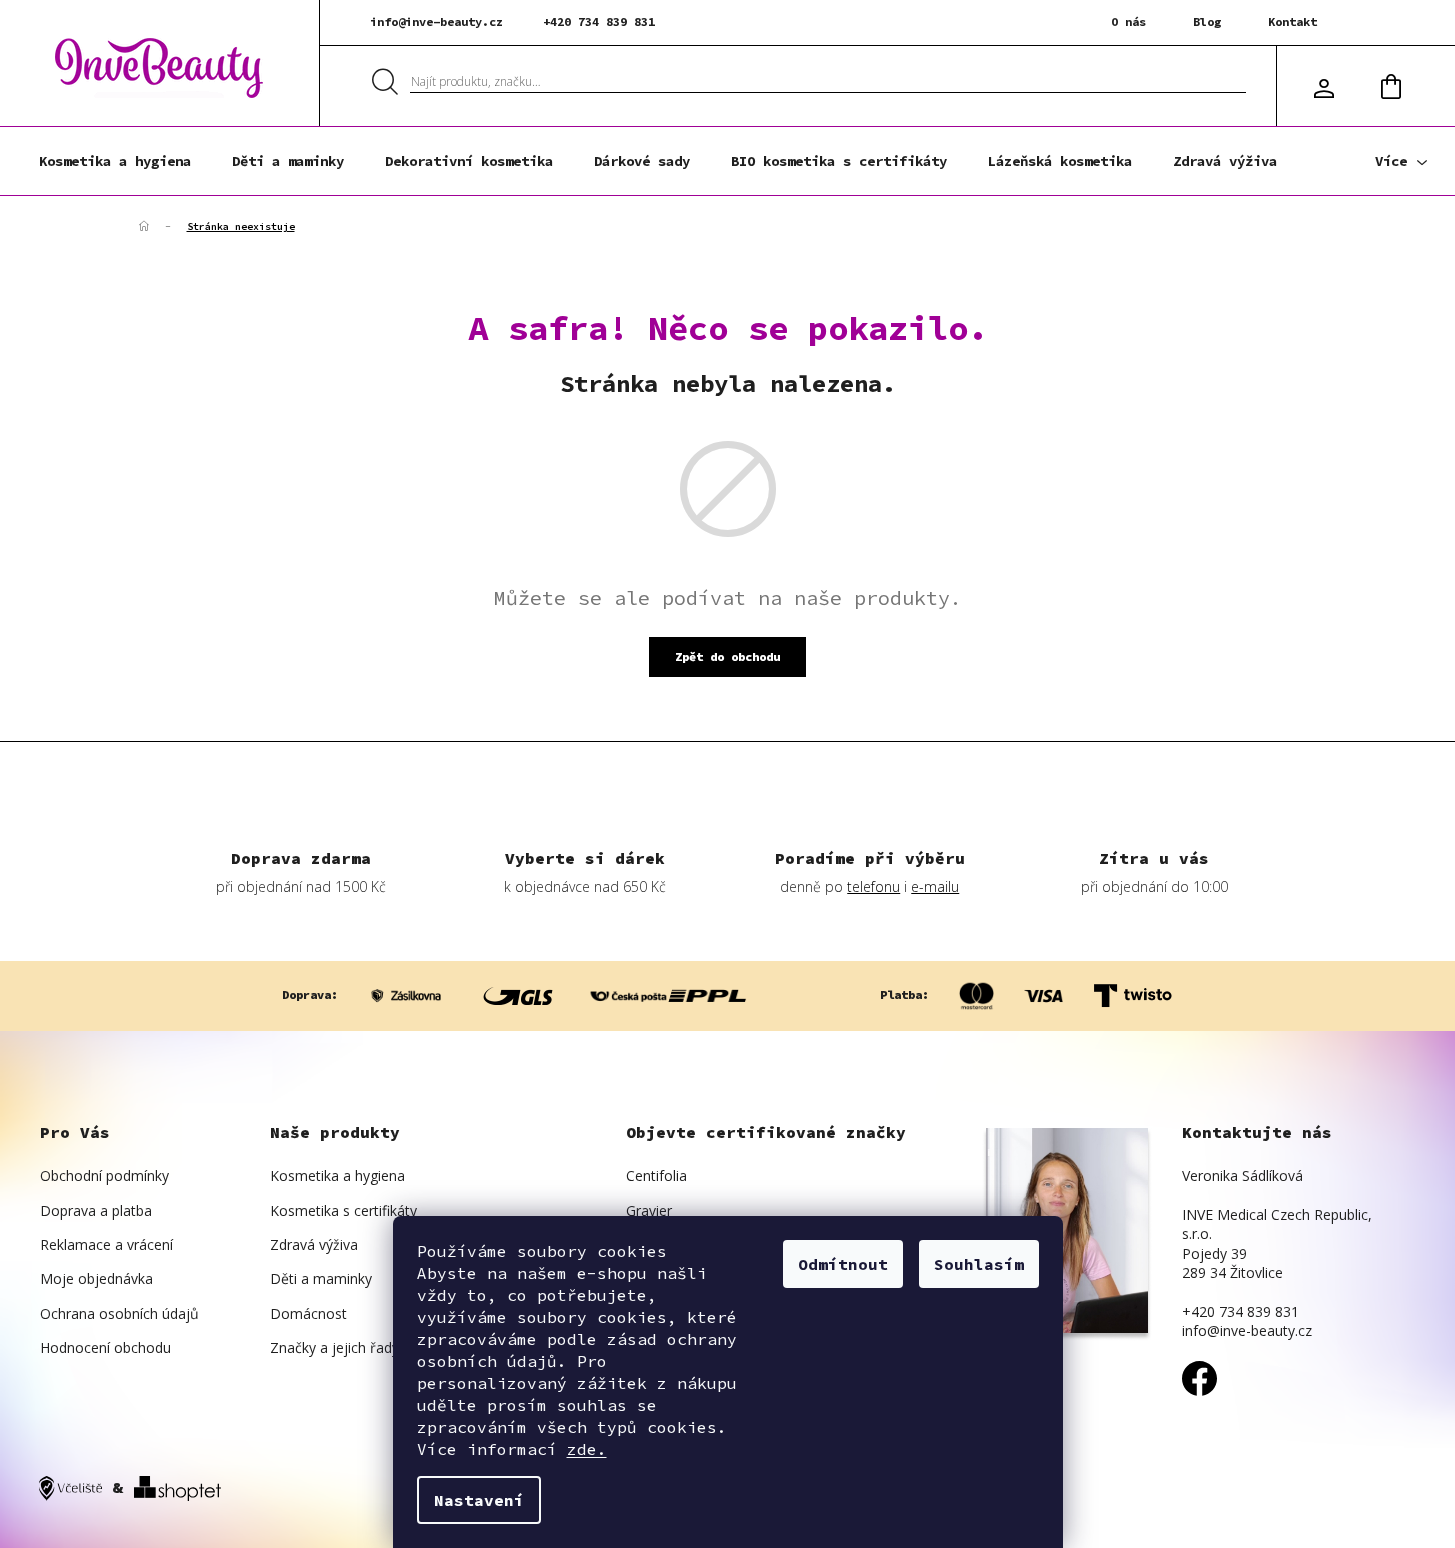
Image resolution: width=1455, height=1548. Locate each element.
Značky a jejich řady (334, 1347)
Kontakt (1292, 21)
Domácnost (308, 1313)
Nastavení (479, 1500)
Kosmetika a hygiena (337, 1175)
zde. (587, 1449)
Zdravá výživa (314, 1244)
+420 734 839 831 (599, 21)
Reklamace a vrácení (106, 1244)
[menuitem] (115, 161)
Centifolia (656, 1175)
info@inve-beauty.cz (436, 21)
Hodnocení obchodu (105, 1347)
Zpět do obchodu (727, 656)
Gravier (649, 1210)
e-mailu (935, 886)
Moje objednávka (96, 1278)
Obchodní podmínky (104, 1175)
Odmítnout (843, 1264)
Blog (1207, 21)
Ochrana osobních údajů (119, 1313)
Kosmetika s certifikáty (343, 1210)
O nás (1128, 21)
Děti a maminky (321, 1278)
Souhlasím (979, 1264)
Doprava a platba (96, 1210)
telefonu (873, 886)
